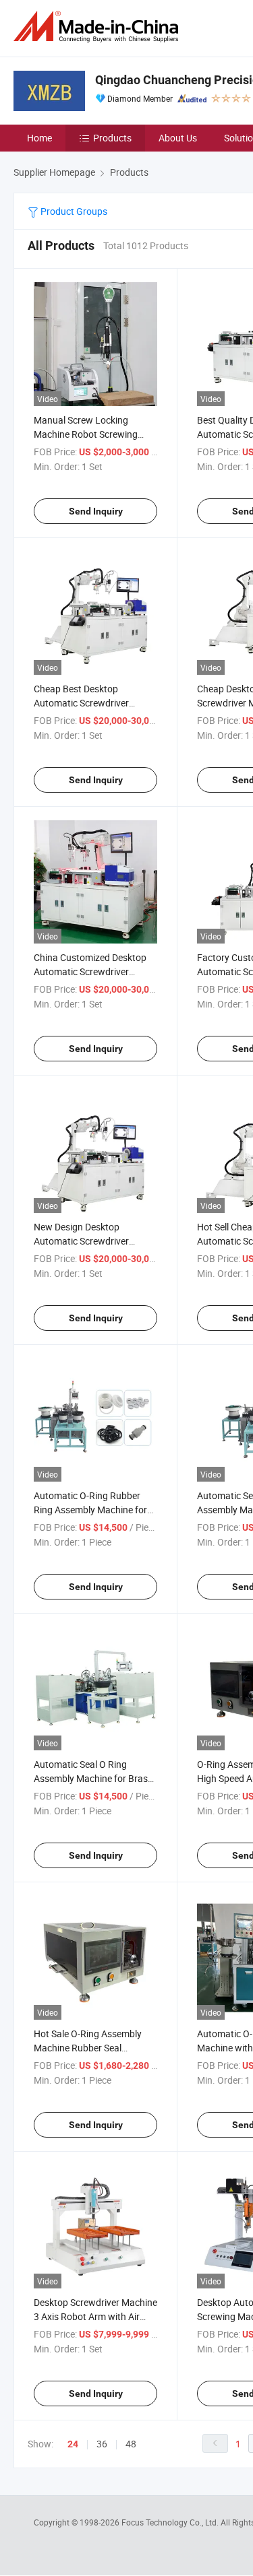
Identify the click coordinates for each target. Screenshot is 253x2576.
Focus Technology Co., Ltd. (171, 2522)
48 (131, 2444)
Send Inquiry (96, 511)
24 (73, 2444)
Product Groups (73, 211)
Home (39, 138)
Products (112, 138)
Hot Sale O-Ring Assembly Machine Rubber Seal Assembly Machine (88, 2048)
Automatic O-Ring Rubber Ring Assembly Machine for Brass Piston (90, 1510)
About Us (178, 138)
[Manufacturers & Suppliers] (99, 27)
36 (102, 2444)
